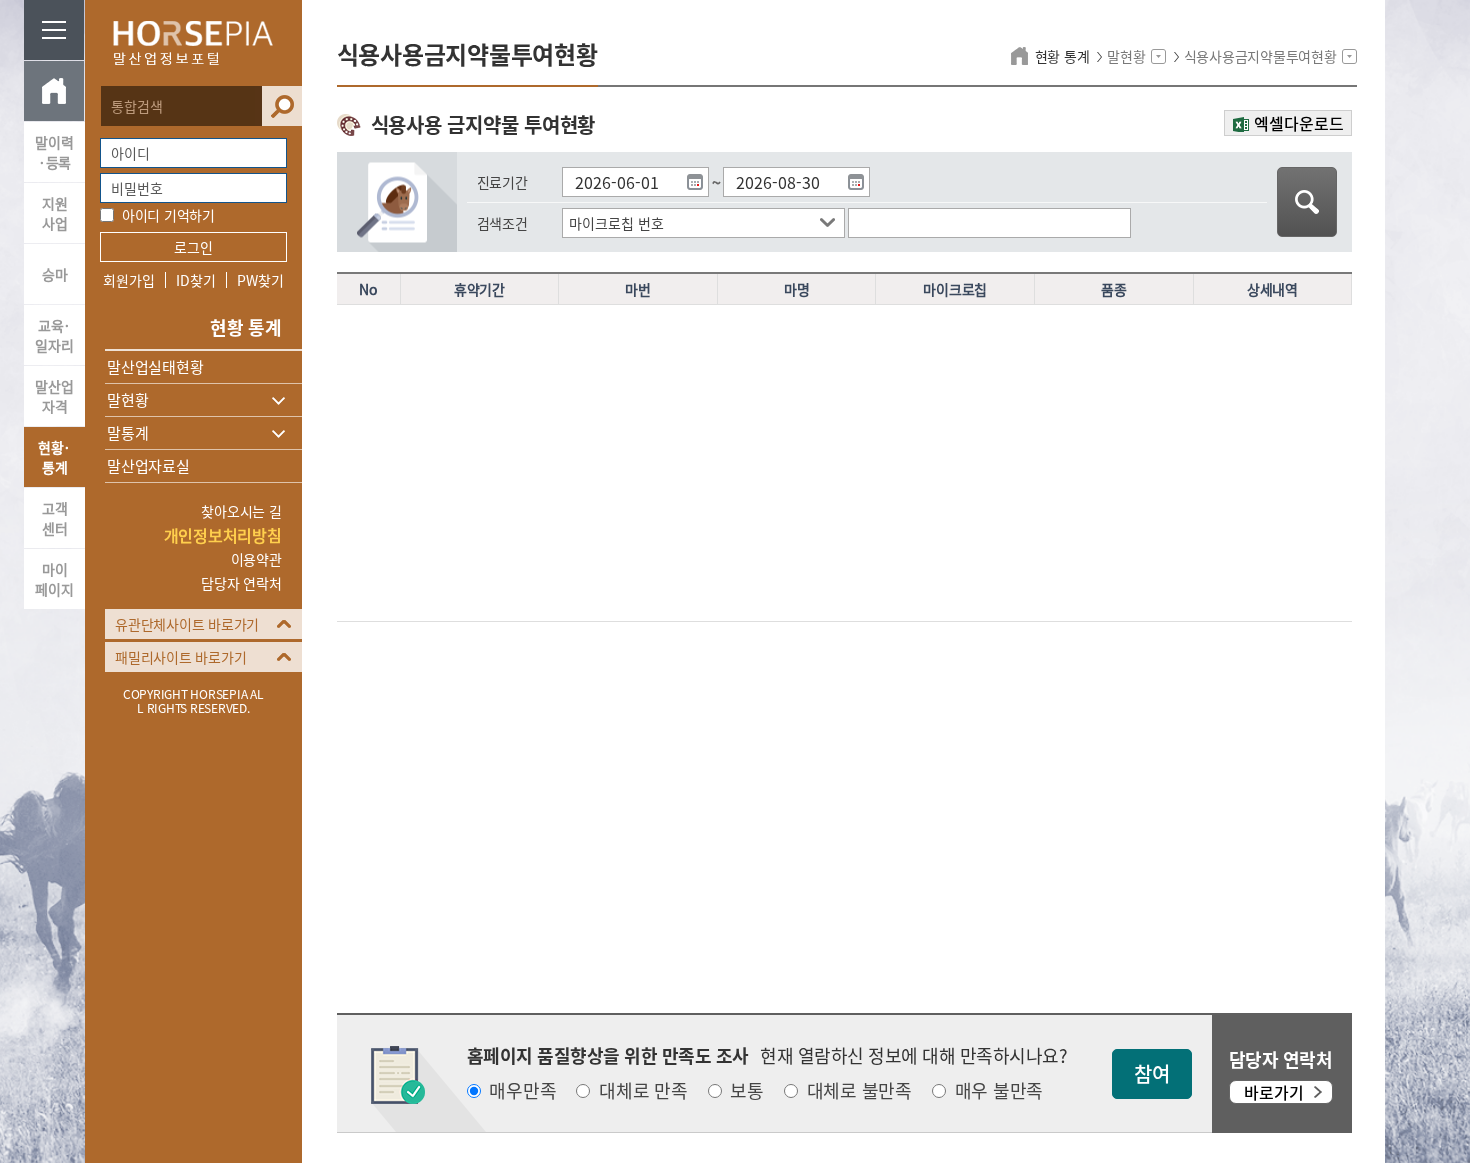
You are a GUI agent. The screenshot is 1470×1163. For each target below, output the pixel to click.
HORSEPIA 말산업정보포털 (193, 43)
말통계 (127, 433)
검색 (282, 106)
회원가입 (128, 280)
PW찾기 (260, 280)
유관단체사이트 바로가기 (187, 624)
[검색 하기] (1307, 202)
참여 (1152, 1073)
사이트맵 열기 (54, 30)
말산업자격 (54, 396)
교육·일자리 (54, 335)
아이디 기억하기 (168, 215)
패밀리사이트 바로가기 (180, 657)
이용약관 (256, 559)
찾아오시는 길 (241, 511)
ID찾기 (195, 280)
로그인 (193, 247)
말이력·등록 (54, 152)
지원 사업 (55, 213)
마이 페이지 (54, 579)
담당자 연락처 (241, 583)
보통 (747, 1091)
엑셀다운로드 (1299, 123)
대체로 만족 (643, 1091)
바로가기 (1274, 1092)
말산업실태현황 (155, 367)
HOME (54, 91)
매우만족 (522, 1091)
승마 (55, 274)
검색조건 (502, 223)
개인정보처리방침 (223, 535)
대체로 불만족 (859, 1091)
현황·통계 (54, 457)
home (1022, 56)
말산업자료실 (148, 466)
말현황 (127, 400)
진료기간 (502, 182)
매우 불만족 (999, 1091)
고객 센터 (55, 518)
